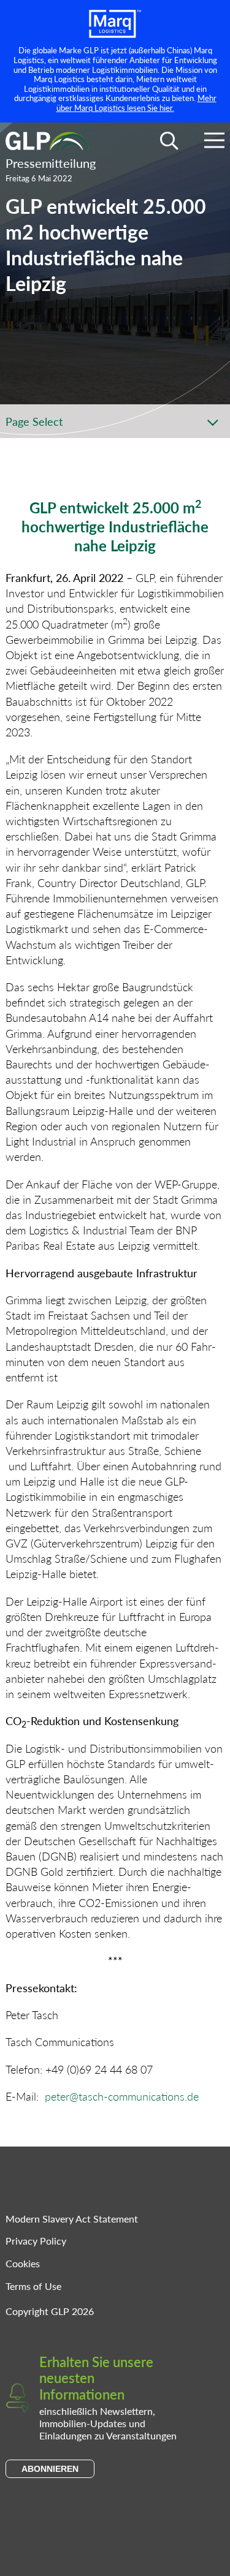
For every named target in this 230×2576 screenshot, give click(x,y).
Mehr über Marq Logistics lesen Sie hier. (136, 103)
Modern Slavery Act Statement (72, 2219)
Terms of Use (33, 2286)
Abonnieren (50, 2469)
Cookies (23, 2263)
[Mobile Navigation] (214, 142)
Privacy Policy (36, 2241)
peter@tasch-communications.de (122, 2096)
